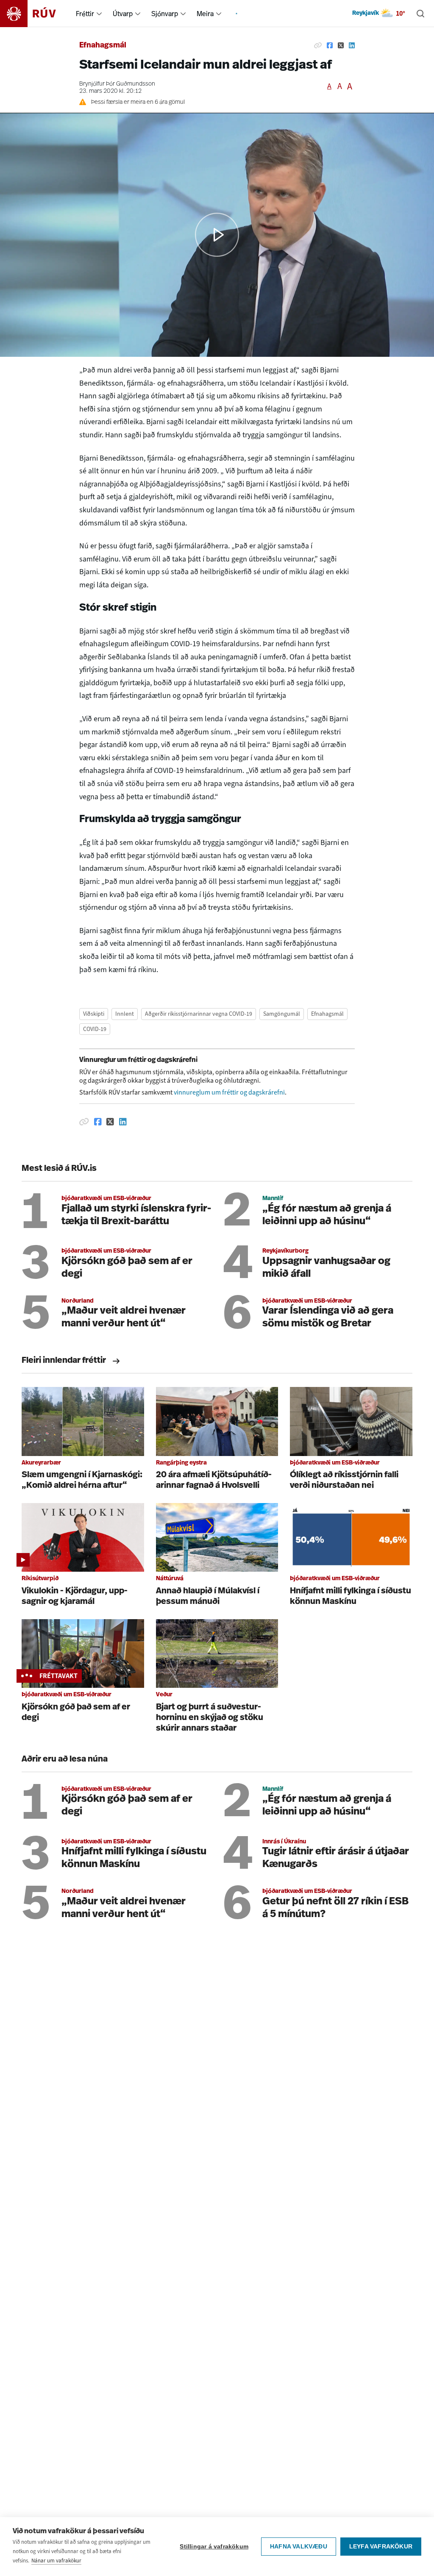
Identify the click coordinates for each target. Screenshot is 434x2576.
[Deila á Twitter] (341, 46)
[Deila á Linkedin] (352, 46)
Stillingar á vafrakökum (214, 2547)
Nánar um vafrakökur (56, 2561)
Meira (205, 14)
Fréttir (85, 14)
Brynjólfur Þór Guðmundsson (117, 84)
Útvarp (123, 14)
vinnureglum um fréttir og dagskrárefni (229, 1092)
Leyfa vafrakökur (381, 2547)
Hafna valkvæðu (299, 2547)
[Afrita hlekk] (318, 46)
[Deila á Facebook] (330, 46)
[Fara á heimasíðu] (35, 14)
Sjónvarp (165, 14)
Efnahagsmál (103, 46)
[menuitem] (99, 14)
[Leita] (420, 14)
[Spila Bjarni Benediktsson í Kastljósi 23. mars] (217, 235)
